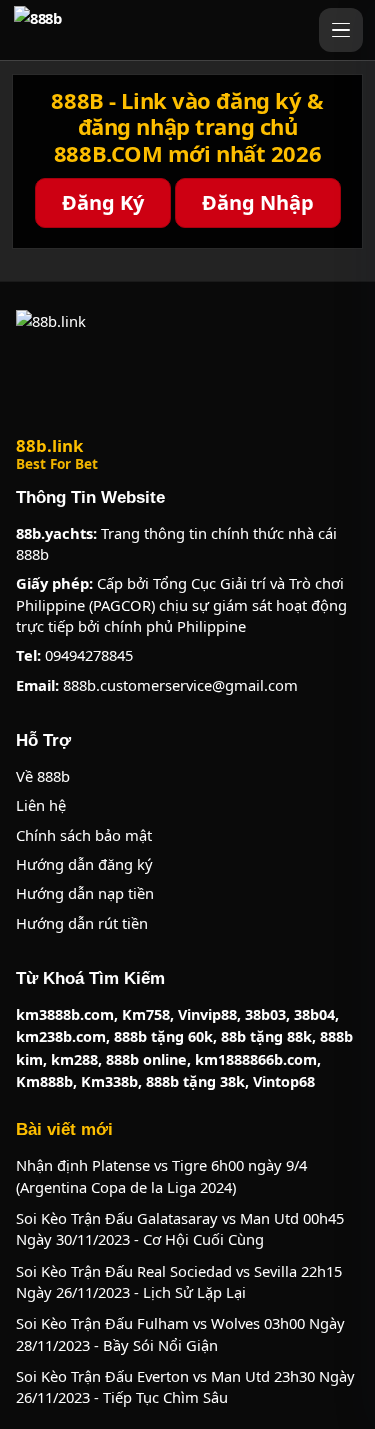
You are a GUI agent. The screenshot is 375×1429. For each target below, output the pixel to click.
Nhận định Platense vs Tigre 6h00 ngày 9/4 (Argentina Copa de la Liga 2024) (161, 1175)
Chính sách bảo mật (84, 835)
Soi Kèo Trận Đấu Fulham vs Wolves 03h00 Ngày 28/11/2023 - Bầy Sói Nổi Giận (180, 1333)
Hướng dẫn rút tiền (82, 923)
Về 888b (43, 776)
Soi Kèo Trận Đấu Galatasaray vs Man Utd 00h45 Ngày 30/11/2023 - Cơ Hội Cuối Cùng (180, 1228)
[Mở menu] (341, 30)
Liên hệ (41, 805)
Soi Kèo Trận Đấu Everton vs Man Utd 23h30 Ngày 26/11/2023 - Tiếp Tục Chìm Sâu (185, 1386)
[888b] (161, 30)
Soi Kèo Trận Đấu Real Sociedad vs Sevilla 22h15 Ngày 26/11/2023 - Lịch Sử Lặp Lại (179, 1281)
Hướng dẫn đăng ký (84, 864)
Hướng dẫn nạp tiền (85, 893)
